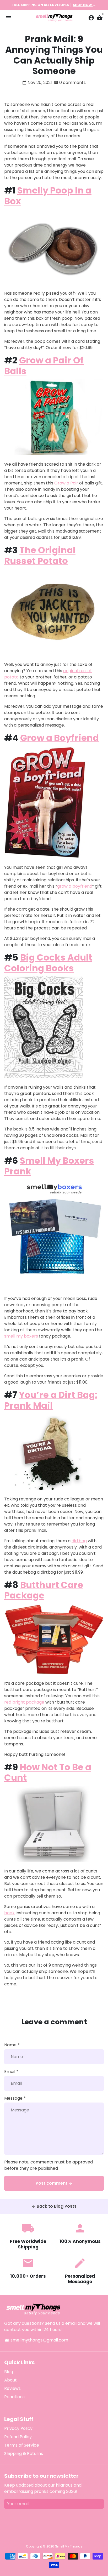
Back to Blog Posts (54, 2206)
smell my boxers (21, 1336)
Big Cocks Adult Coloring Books (48, 963)
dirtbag (79, 1541)
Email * (11, 2072)
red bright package (24, 1702)
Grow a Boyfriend (60, 738)
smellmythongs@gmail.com (36, 2340)
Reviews (12, 2388)
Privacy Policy (18, 2428)
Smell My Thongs (69, 2546)
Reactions (14, 2397)
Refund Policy (18, 2437)
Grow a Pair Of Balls (44, 366)
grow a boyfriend (75, 886)
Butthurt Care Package (44, 1590)
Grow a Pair (66, 483)
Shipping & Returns (24, 2454)
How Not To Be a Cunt (48, 1772)
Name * (12, 2045)
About (10, 2380)
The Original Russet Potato (40, 555)
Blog (9, 2372)
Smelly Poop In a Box (48, 196)
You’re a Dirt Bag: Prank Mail (51, 1400)
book (9, 1913)
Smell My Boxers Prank (49, 1166)
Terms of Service (22, 2445)
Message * (15, 2098)
